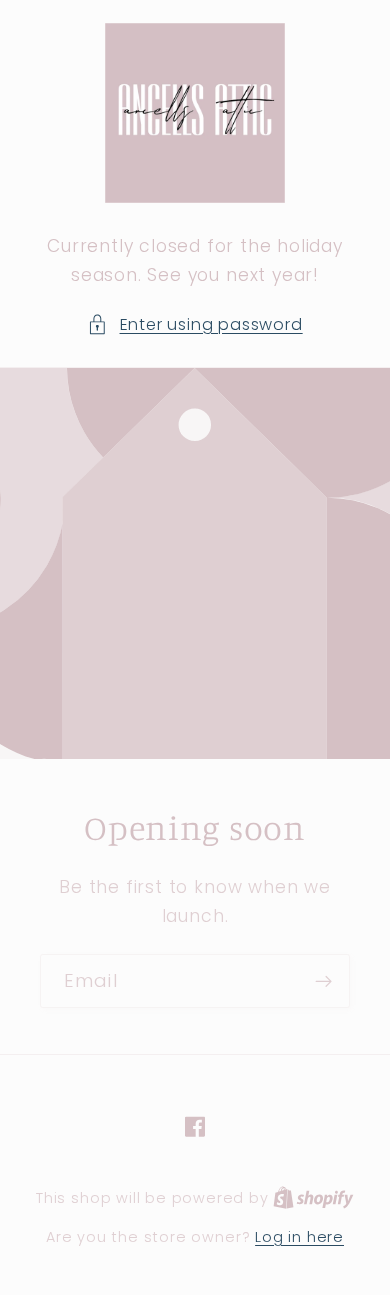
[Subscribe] (323, 981)
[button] (194, 324)
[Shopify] (313, 1197)
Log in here (299, 1236)
